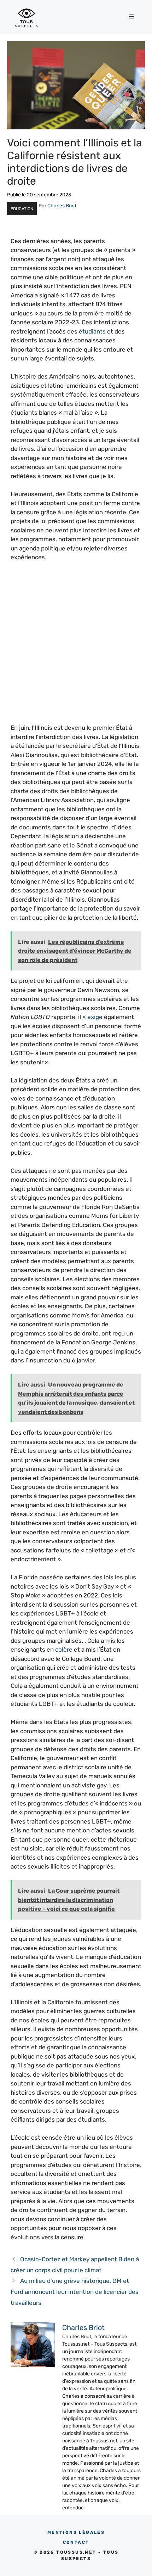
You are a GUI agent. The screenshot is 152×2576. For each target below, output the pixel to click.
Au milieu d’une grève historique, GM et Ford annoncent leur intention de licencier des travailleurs (75, 2292)
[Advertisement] (76, 647)
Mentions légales (76, 2532)
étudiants (92, 331)
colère (64, 1650)
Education (22, 209)
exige (95, 1017)
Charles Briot (62, 206)
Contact (76, 2542)
